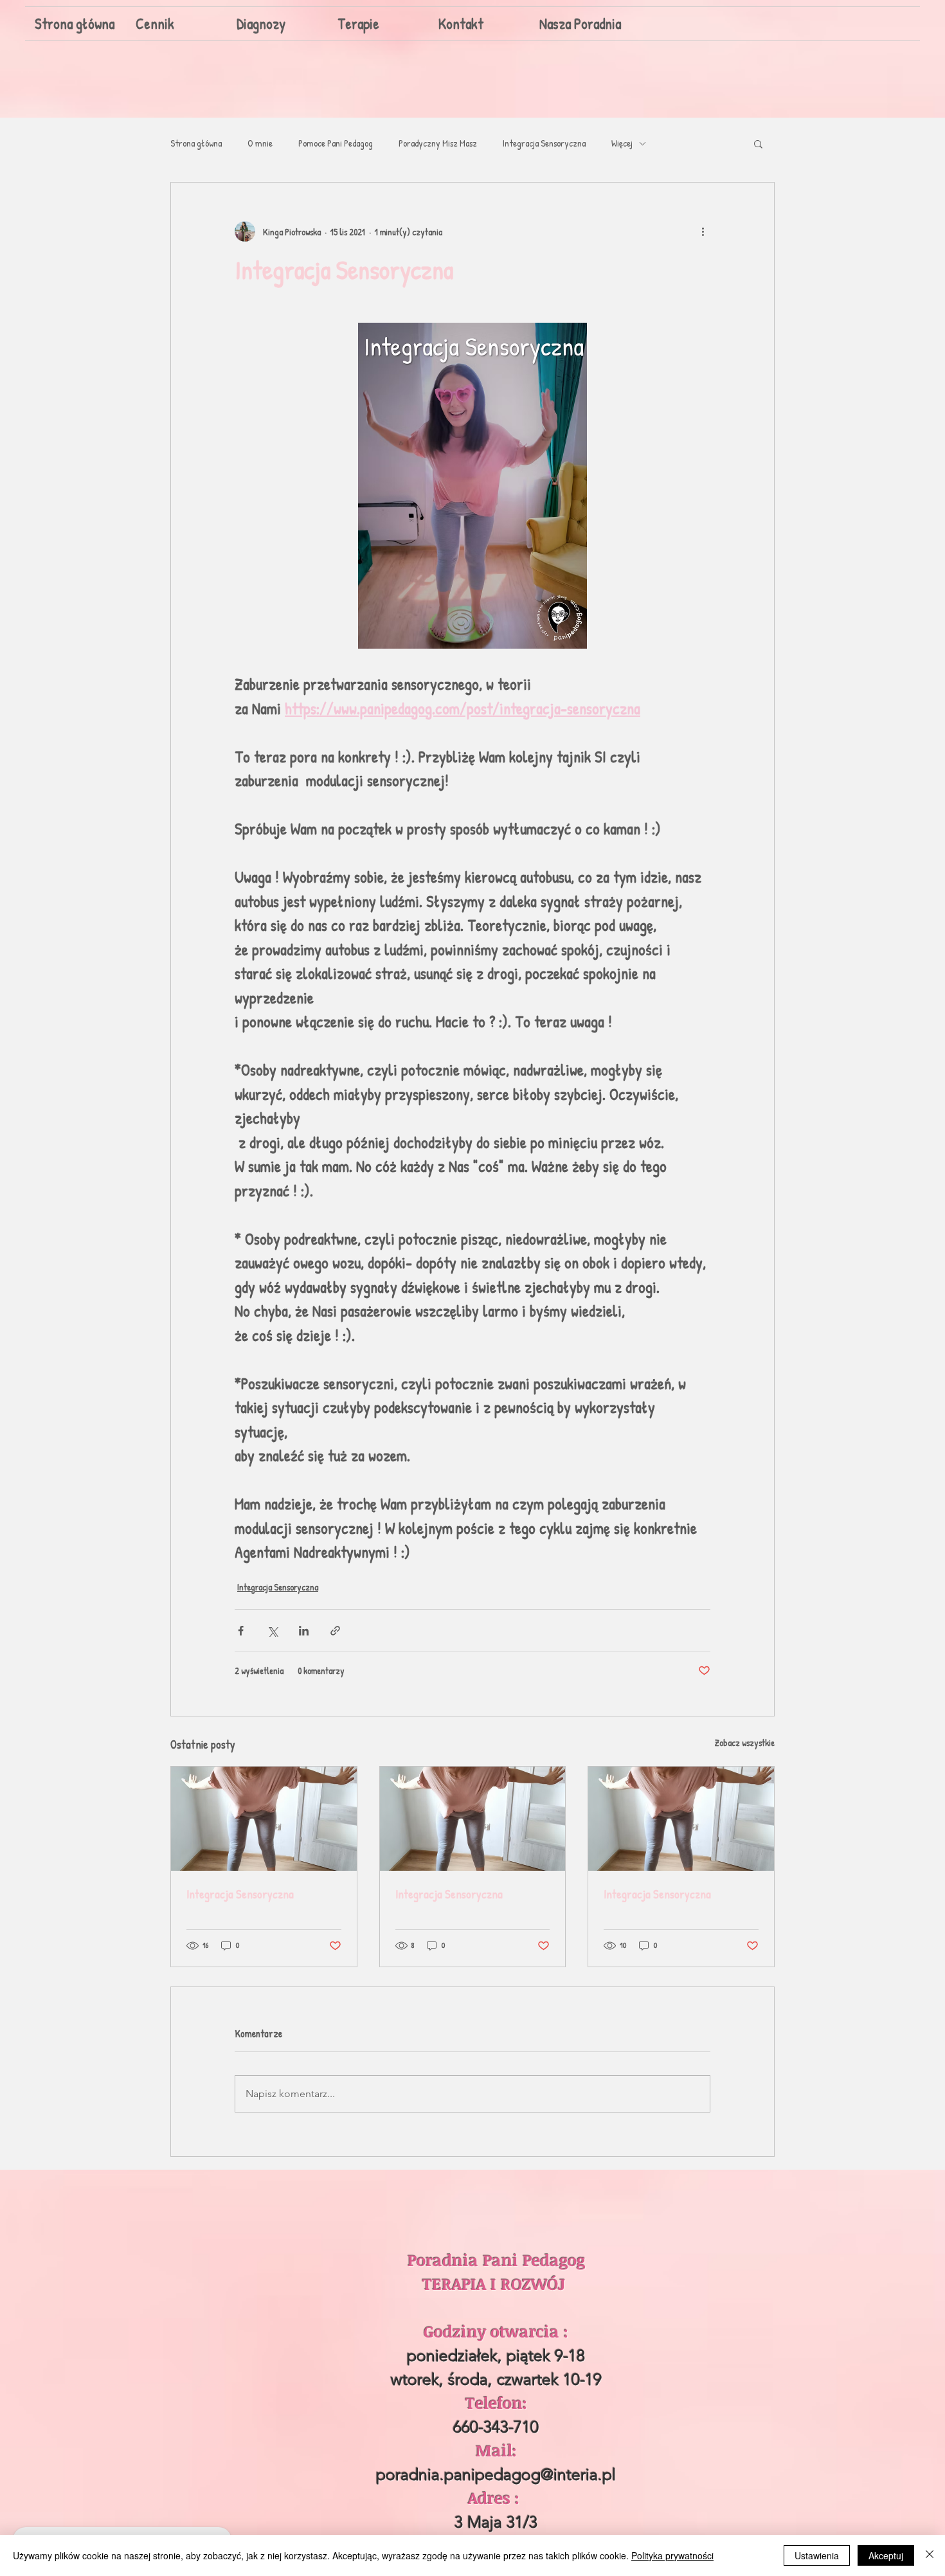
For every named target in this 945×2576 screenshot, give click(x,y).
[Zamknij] (930, 2555)
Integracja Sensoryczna (544, 143)
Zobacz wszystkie (745, 1743)
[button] (758, 143)
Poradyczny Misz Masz (438, 143)
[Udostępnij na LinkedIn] (304, 1631)
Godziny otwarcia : (496, 2331)
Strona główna (196, 143)
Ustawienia (817, 2555)
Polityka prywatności (672, 2555)
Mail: (496, 2450)
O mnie (260, 143)
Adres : (496, 2498)
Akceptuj (886, 2555)
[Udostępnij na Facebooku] (241, 1631)
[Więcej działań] (703, 231)
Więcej (622, 143)
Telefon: (496, 2402)
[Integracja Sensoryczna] (264, 1819)
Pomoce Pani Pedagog (336, 143)
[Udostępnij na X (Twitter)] (272, 1631)
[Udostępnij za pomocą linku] (335, 1631)
